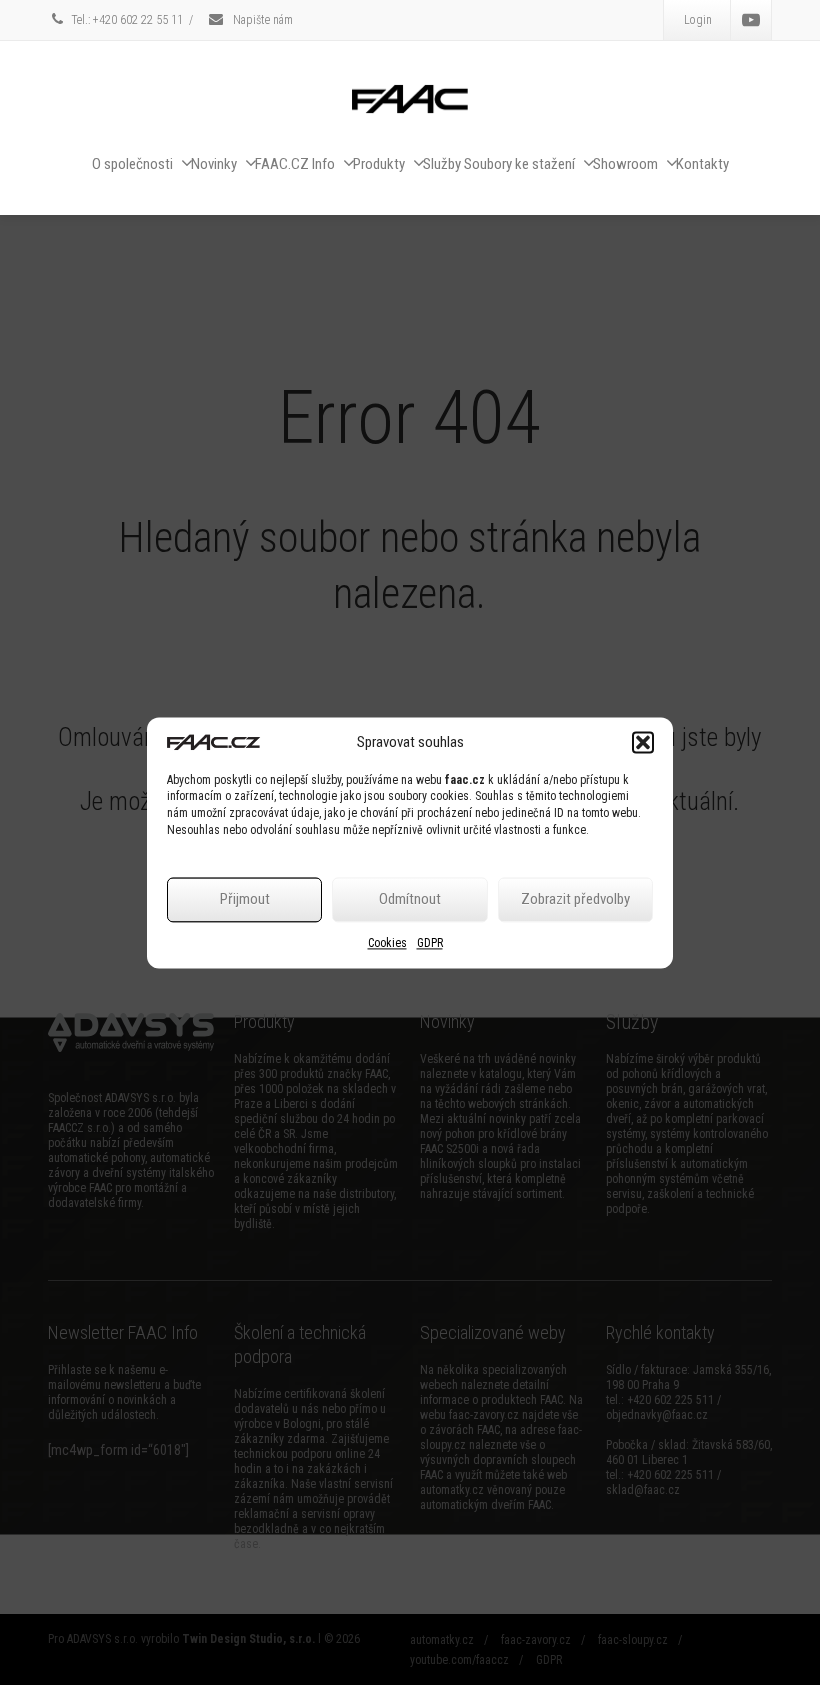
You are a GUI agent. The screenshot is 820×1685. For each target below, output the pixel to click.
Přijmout (245, 900)
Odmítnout (410, 900)
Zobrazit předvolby (575, 900)
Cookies (387, 943)
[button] (643, 742)
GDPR (430, 943)
